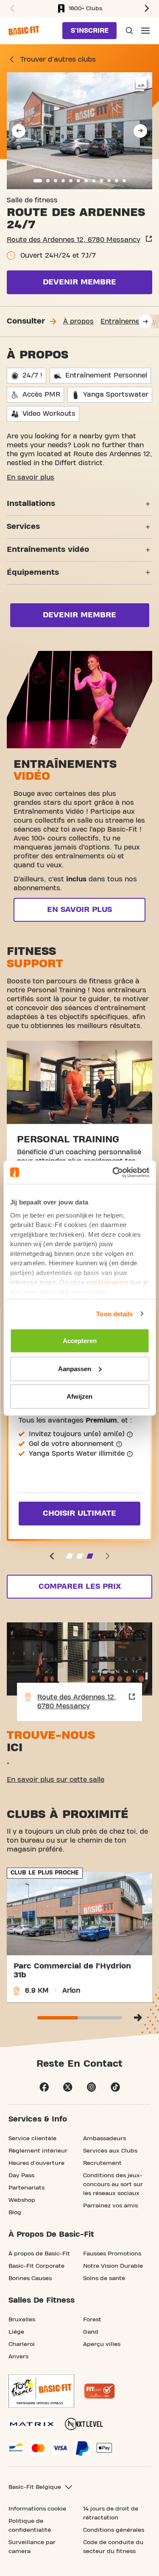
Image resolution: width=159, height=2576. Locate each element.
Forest (92, 2320)
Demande (128, 31)
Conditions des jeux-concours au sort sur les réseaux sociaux (113, 2184)
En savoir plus (31, 477)
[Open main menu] (145, 31)
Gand (91, 2332)
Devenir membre (79, 282)
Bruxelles (22, 2320)
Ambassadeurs (105, 2139)
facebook (44, 2087)
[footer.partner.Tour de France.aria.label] (41, 2391)
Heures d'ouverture (36, 2163)
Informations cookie (37, 2509)
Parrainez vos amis (110, 2206)
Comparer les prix (80, 1586)
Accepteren (80, 1341)
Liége (16, 2332)
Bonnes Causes (30, 2278)
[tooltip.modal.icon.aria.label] (130, 1434)
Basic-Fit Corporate (36, 2266)
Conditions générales (114, 2530)
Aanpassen (75, 1368)
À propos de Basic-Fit (39, 2254)
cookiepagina (107, 1282)
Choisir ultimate (79, 1513)
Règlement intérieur (38, 2151)
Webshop (22, 2200)
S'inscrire (90, 31)
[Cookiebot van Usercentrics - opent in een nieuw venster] (113, 1172)
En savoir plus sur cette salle (56, 1780)
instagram (92, 2087)
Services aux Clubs (110, 2151)
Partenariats (26, 2188)
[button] (11, 9)
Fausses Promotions (112, 2254)
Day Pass (21, 2176)
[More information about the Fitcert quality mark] (100, 2391)
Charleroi (22, 2344)
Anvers (18, 2357)
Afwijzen (79, 1396)
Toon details (114, 1314)
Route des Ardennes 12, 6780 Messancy (74, 240)
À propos (78, 321)
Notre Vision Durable (113, 2266)
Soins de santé (104, 2278)
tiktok (115, 2087)
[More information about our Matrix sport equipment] (32, 2424)
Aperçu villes (102, 2344)
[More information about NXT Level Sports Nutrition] (84, 2424)
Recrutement (102, 2163)
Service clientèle (32, 2139)
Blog (15, 2212)
